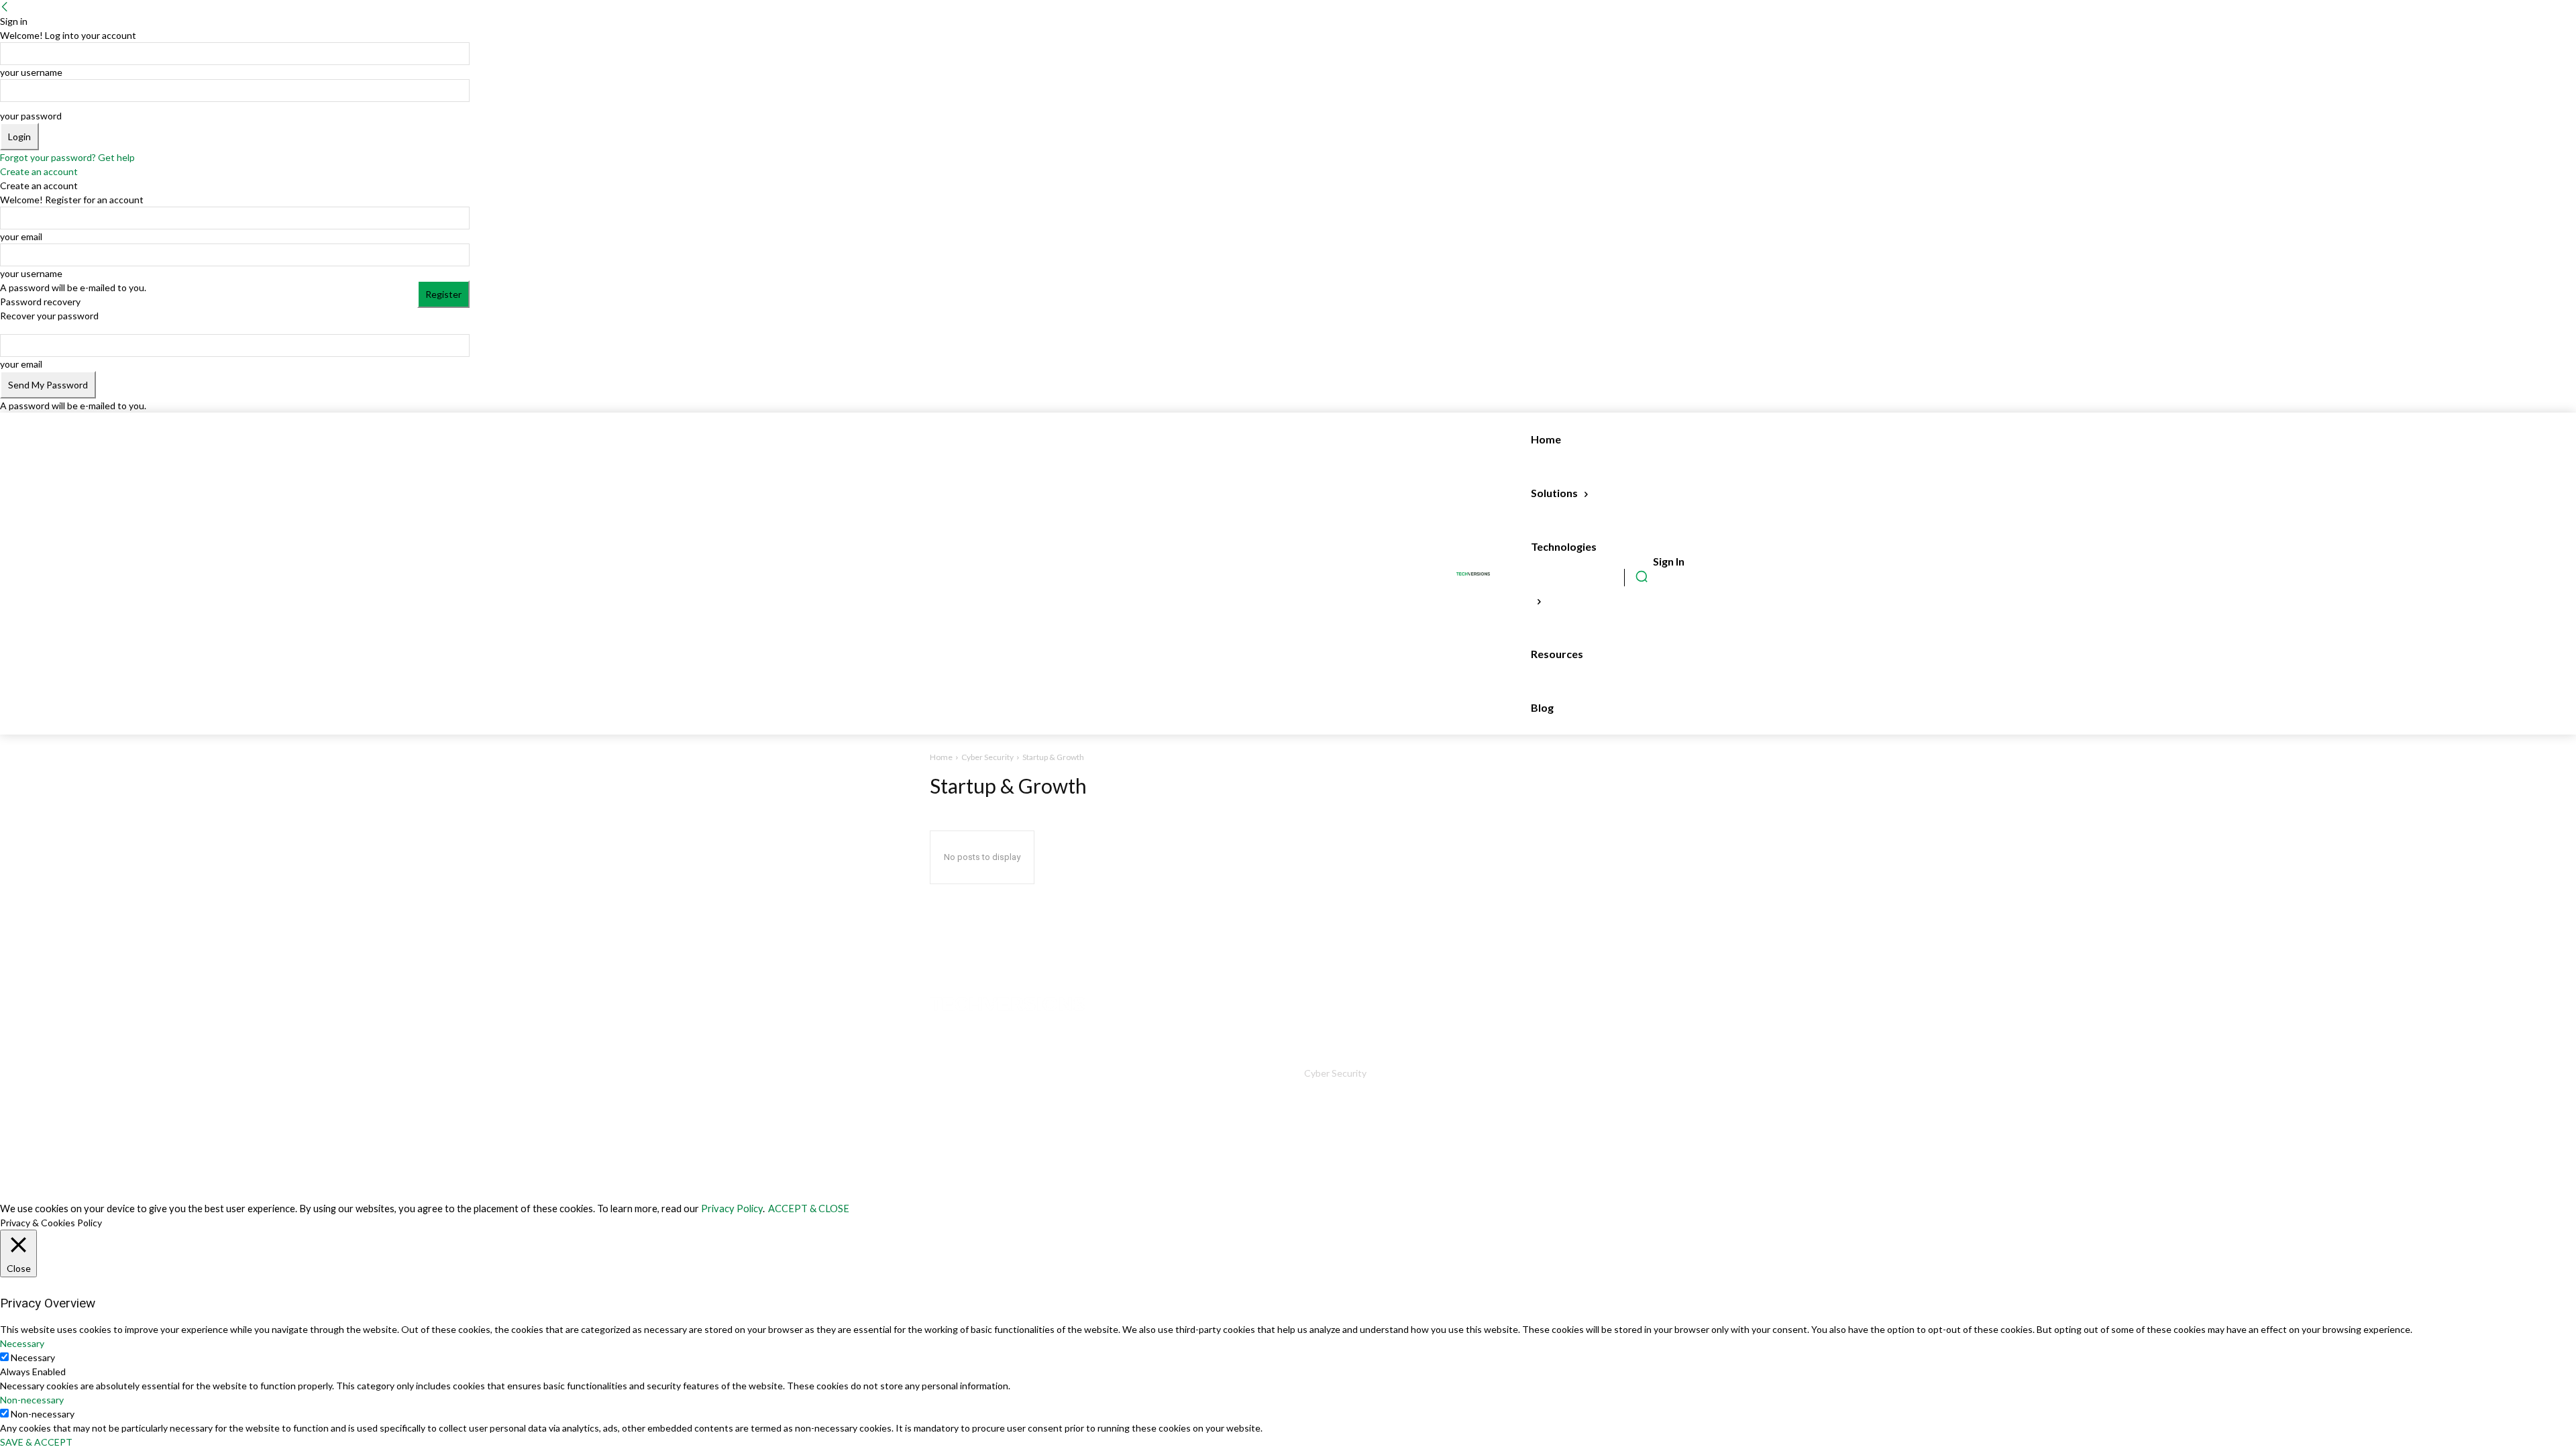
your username (31, 72)
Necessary (33, 1357)
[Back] (5, 7)
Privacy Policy (732, 1209)
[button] (1642, 576)
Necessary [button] (22, 1343)
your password (31, 116)
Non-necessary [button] (32, 1400)
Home (941, 757)
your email (21, 236)
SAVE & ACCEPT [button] (36, 1442)
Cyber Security (987, 757)
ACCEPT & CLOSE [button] (809, 1209)
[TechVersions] (1476, 574)
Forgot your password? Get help (67, 157)
